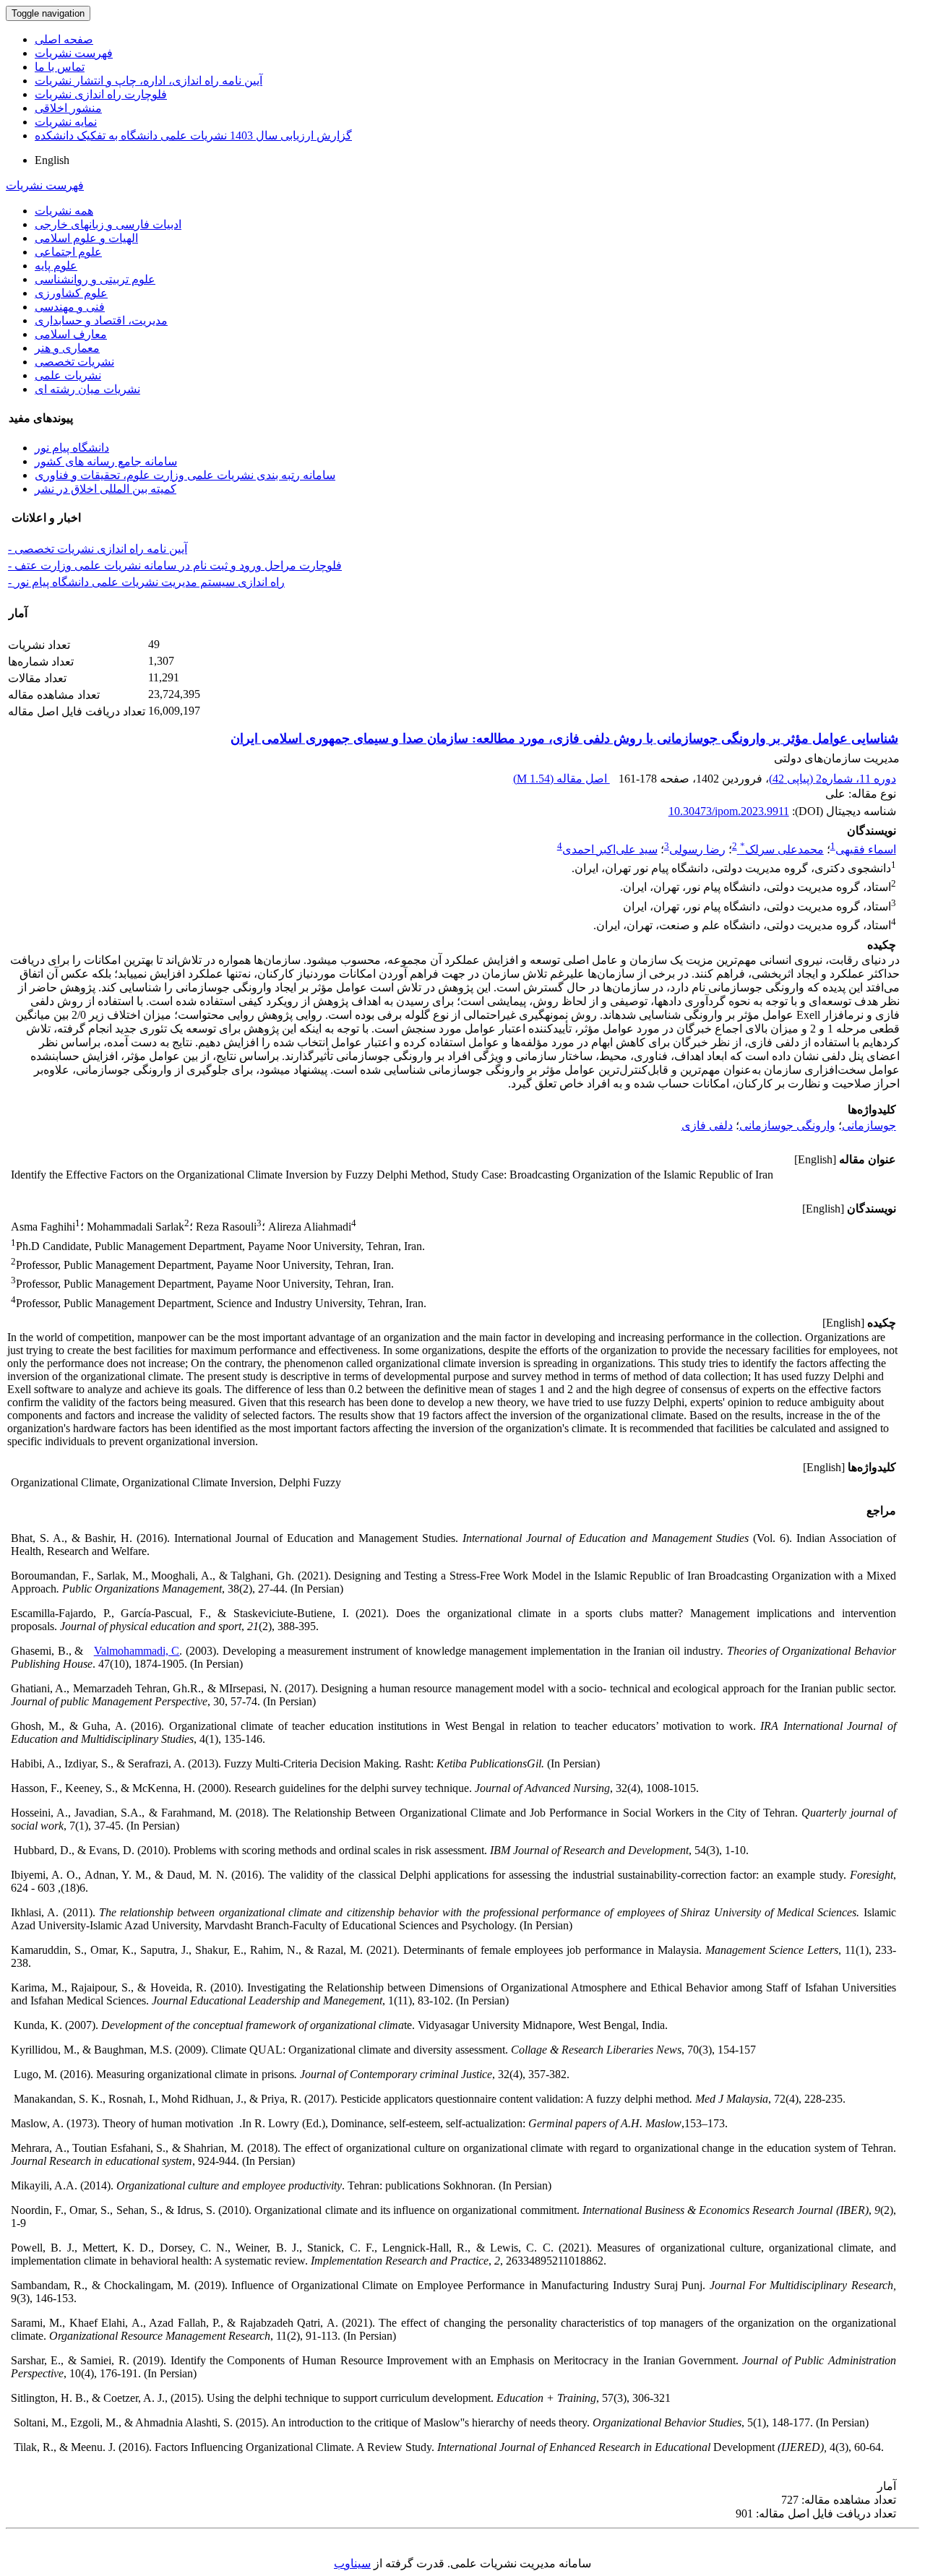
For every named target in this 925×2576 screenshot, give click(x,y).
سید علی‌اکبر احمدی (610, 849)
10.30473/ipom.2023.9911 (729, 811)
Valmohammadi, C (137, 1651)
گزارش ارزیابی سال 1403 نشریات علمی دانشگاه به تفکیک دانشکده (193, 135)
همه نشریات (64, 211)
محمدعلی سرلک (782, 849)
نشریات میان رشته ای (87, 389)
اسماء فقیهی (866, 849)
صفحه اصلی (64, 39)
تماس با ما (60, 67)
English (52, 160)
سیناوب (352, 2563)
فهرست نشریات (74, 53)
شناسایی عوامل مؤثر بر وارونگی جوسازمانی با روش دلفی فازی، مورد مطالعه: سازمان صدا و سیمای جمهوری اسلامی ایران (564, 738)
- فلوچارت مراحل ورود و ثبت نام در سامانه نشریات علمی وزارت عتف (175, 565)
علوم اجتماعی (68, 252)
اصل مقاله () (562, 779)
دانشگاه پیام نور (72, 448)
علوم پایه (56, 266)
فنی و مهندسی (70, 307)
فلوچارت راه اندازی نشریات (101, 94)
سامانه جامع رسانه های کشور (106, 461)
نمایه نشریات (66, 122)
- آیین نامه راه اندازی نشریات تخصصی (98, 549)
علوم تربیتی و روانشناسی (95, 279)
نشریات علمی (68, 375)
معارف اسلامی (71, 334)
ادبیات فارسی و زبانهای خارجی (108, 224)
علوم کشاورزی (71, 293)
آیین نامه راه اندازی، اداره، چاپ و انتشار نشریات (149, 81)
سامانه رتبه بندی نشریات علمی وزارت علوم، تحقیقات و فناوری (185, 475)
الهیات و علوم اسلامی (86, 238)
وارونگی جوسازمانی (787, 1125)
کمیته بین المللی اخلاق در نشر (106, 489)
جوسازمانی (869, 1125)
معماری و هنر (67, 348)
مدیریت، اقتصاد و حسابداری (101, 320)
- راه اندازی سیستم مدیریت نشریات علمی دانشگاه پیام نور (146, 582)
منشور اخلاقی (68, 108)
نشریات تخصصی (74, 362)
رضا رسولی (697, 849)
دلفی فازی (707, 1125)
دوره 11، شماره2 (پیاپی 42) (832, 779)
